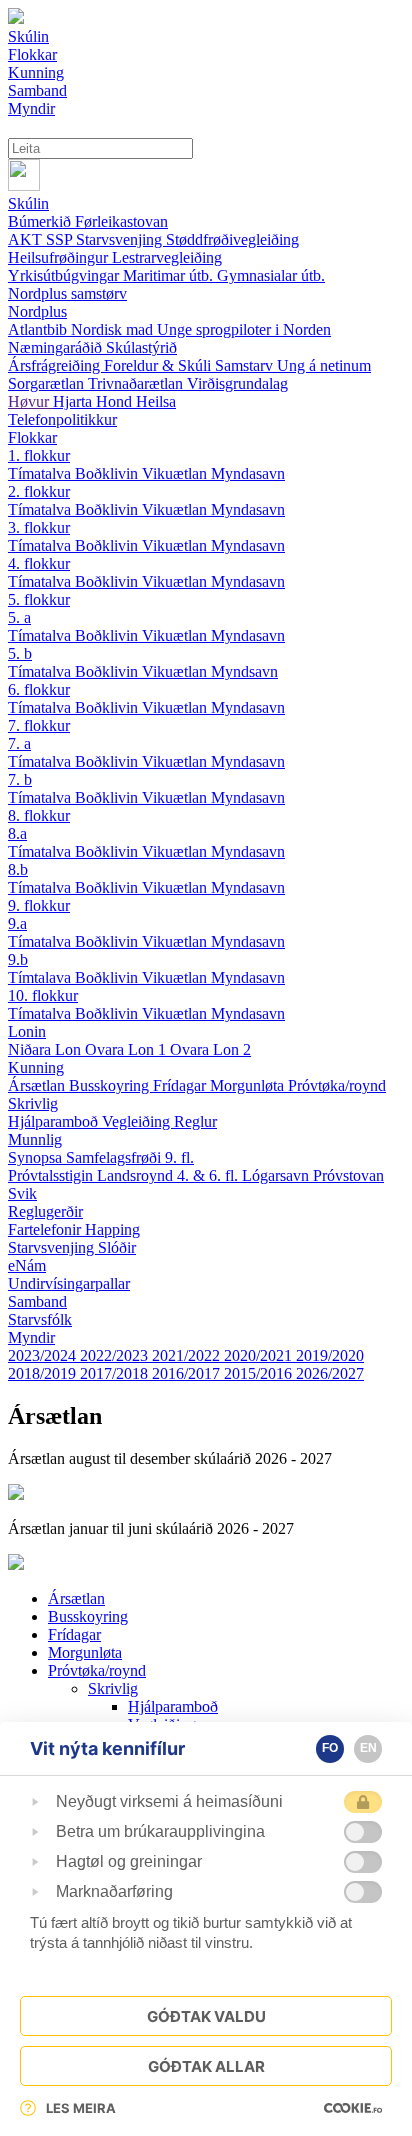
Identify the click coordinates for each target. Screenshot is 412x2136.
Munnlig (35, 1139)
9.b (18, 959)
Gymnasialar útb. (271, 275)
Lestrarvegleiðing (167, 257)
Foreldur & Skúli (159, 365)
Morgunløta (249, 1085)
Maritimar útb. (170, 275)
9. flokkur (39, 905)
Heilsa (156, 401)
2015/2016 (260, 1373)
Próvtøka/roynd (337, 1085)
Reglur (195, 1121)
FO (330, 1748)
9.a (17, 923)
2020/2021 (260, 1355)
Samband (37, 1301)
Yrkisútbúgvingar (65, 275)
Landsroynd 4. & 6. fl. (169, 1175)
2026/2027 (330, 1373)
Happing (112, 1229)
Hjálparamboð (55, 1121)
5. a (19, 617)
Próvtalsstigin (52, 1175)
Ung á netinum (324, 365)
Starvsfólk (40, 1319)
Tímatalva (41, 473)
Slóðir (117, 1247)
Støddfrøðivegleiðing (232, 239)
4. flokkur (39, 563)
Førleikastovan (121, 221)
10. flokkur (43, 995)
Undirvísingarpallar (69, 1283)
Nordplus (37, 311)
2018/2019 (44, 1373)
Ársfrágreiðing (56, 365)
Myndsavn (244, 671)
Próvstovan (348, 1175)
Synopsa (37, 1157)
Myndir (31, 1337)
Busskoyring (111, 1085)
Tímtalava (41, 977)
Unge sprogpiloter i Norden (244, 329)
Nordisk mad (114, 329)
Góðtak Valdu (206, 2016)
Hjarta (74, 401)
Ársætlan (38, 1085)
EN (368, 1748)
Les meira (81, 2108)
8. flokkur (39, 815)
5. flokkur (39, 599)
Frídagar (181, 1085)
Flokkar (32, 437)
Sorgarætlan (48, 383)
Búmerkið (41, 221)
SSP (61, 239)
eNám (27, 1265)
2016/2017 (188, 1373)
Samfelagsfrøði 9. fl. (130, 1157)
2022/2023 (116, 1355)
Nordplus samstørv (67, 293)
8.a (17, 833)
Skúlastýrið (141, 347)
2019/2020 (330, 1355)
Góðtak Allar (206, 2066)
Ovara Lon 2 (210, 1049)
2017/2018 (116, 1373)
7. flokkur (39, 725)
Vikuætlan (176, 473)
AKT (27, 239)
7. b (20, 779)
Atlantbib (39, 329)
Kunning (36, 1067)
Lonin (27, 1031)
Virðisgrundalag (237, 383)
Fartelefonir (46, 1229)
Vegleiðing (138, 1121)
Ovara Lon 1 (127, 1049)
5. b (20, 653)
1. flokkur (39, 455)
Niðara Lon (46, 1049)
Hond (116, 401)
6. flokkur (39, 689)
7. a (19, 743)
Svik (22, 1193)
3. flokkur (39, 527)
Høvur (30, 401)
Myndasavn (248, 473)
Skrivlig (33, 1103)
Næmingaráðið (57, 347)
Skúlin (28, 203)
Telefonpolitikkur (62, 419)
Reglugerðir (45, 1211)
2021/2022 (188, 1355)
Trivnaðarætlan (137, 383)
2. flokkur (39, 491)
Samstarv (246, 365)
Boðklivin (108, 473)
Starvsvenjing (121, 239)
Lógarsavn (277, 1175)
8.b (18, 869)
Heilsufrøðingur (60, 257)
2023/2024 (44, 1355)
